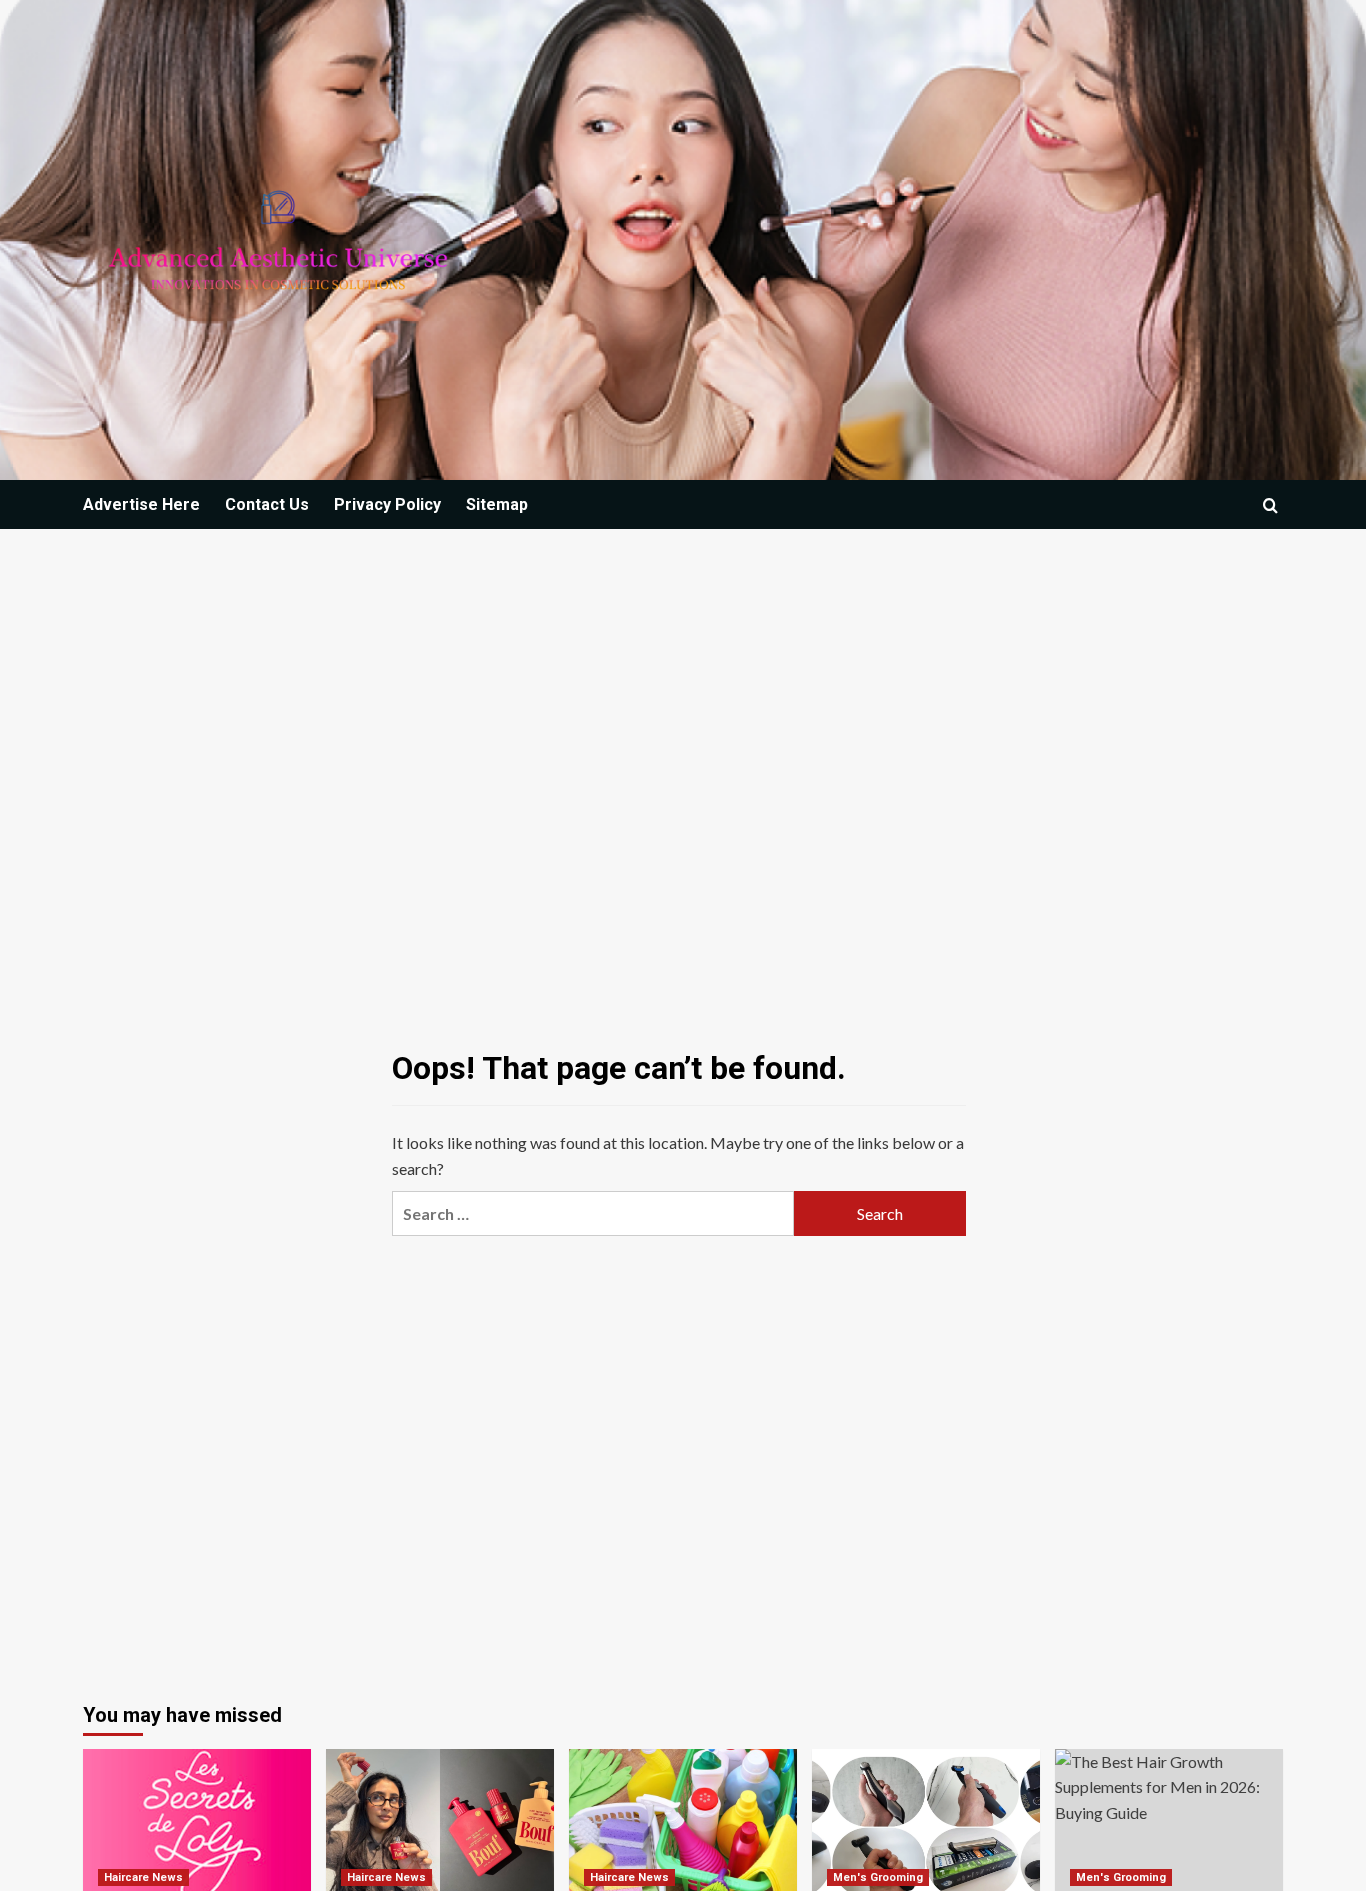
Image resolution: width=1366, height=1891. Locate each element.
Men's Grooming (878, 1877)
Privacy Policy (387, 504)
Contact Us (267, 504)
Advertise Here (141, 504)
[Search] (1270, 505)
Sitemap (497, 504)
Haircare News (143, 1877)
